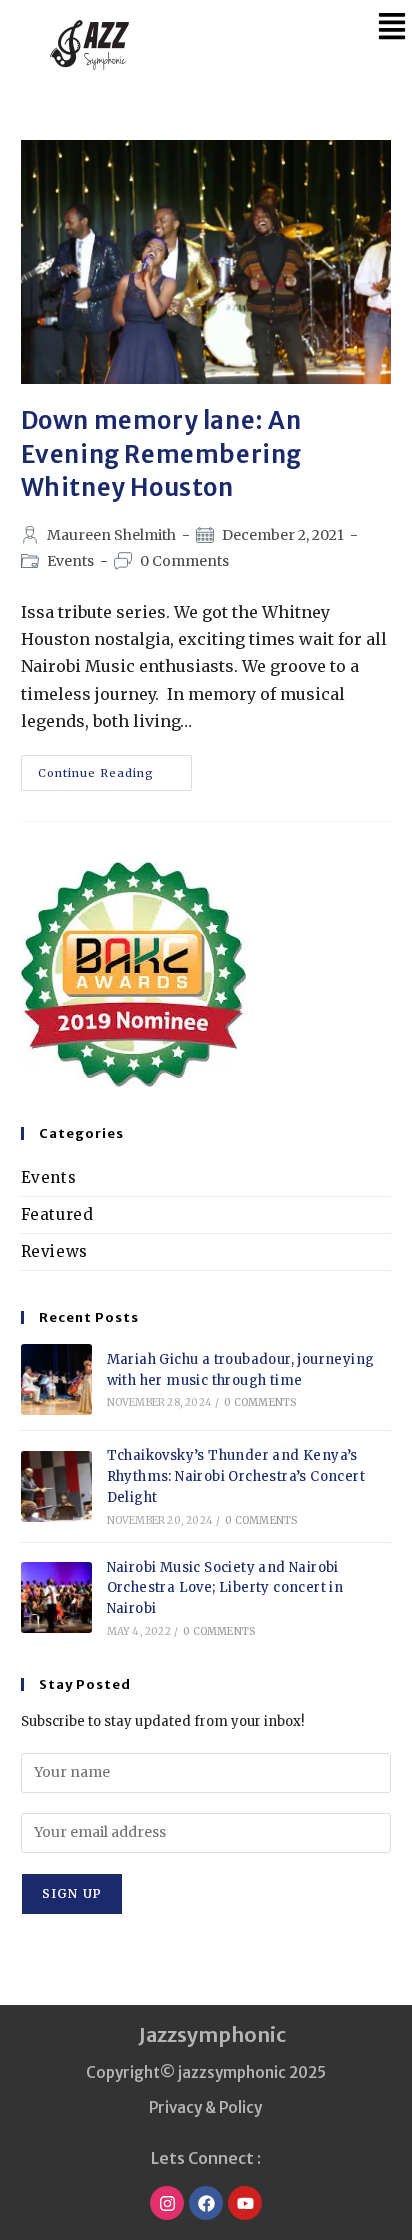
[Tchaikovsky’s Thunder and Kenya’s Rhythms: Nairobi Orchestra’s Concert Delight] (56, 1486)
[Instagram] (167, 2203)
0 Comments (184, 561)
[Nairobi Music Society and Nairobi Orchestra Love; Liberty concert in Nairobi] (56, 1597)
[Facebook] (206, 2203)
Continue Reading (115, 767)
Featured (57, 1214)
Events (70, 561)
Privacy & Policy (205, 2107)
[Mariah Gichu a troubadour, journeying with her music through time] (56, 1379)
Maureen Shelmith (111, 535)
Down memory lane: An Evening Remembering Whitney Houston (161, 454)
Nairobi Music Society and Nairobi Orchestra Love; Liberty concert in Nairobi (225, 1588)
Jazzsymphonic (212, 2034)
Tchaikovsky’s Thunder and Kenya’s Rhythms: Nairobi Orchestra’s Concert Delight (236, 1476)
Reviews (54, 1251)
